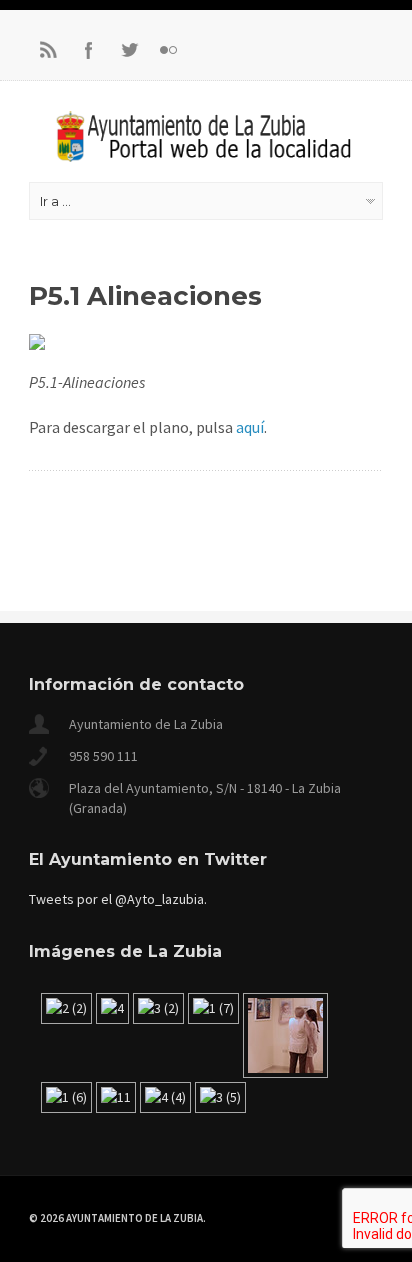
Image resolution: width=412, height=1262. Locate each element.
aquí (250, 427)
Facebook (89, 50)
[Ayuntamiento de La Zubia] (206, 156)
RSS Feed (49, 50)
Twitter (129, 50)
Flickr (169, 50)
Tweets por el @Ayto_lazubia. (118, 899)
